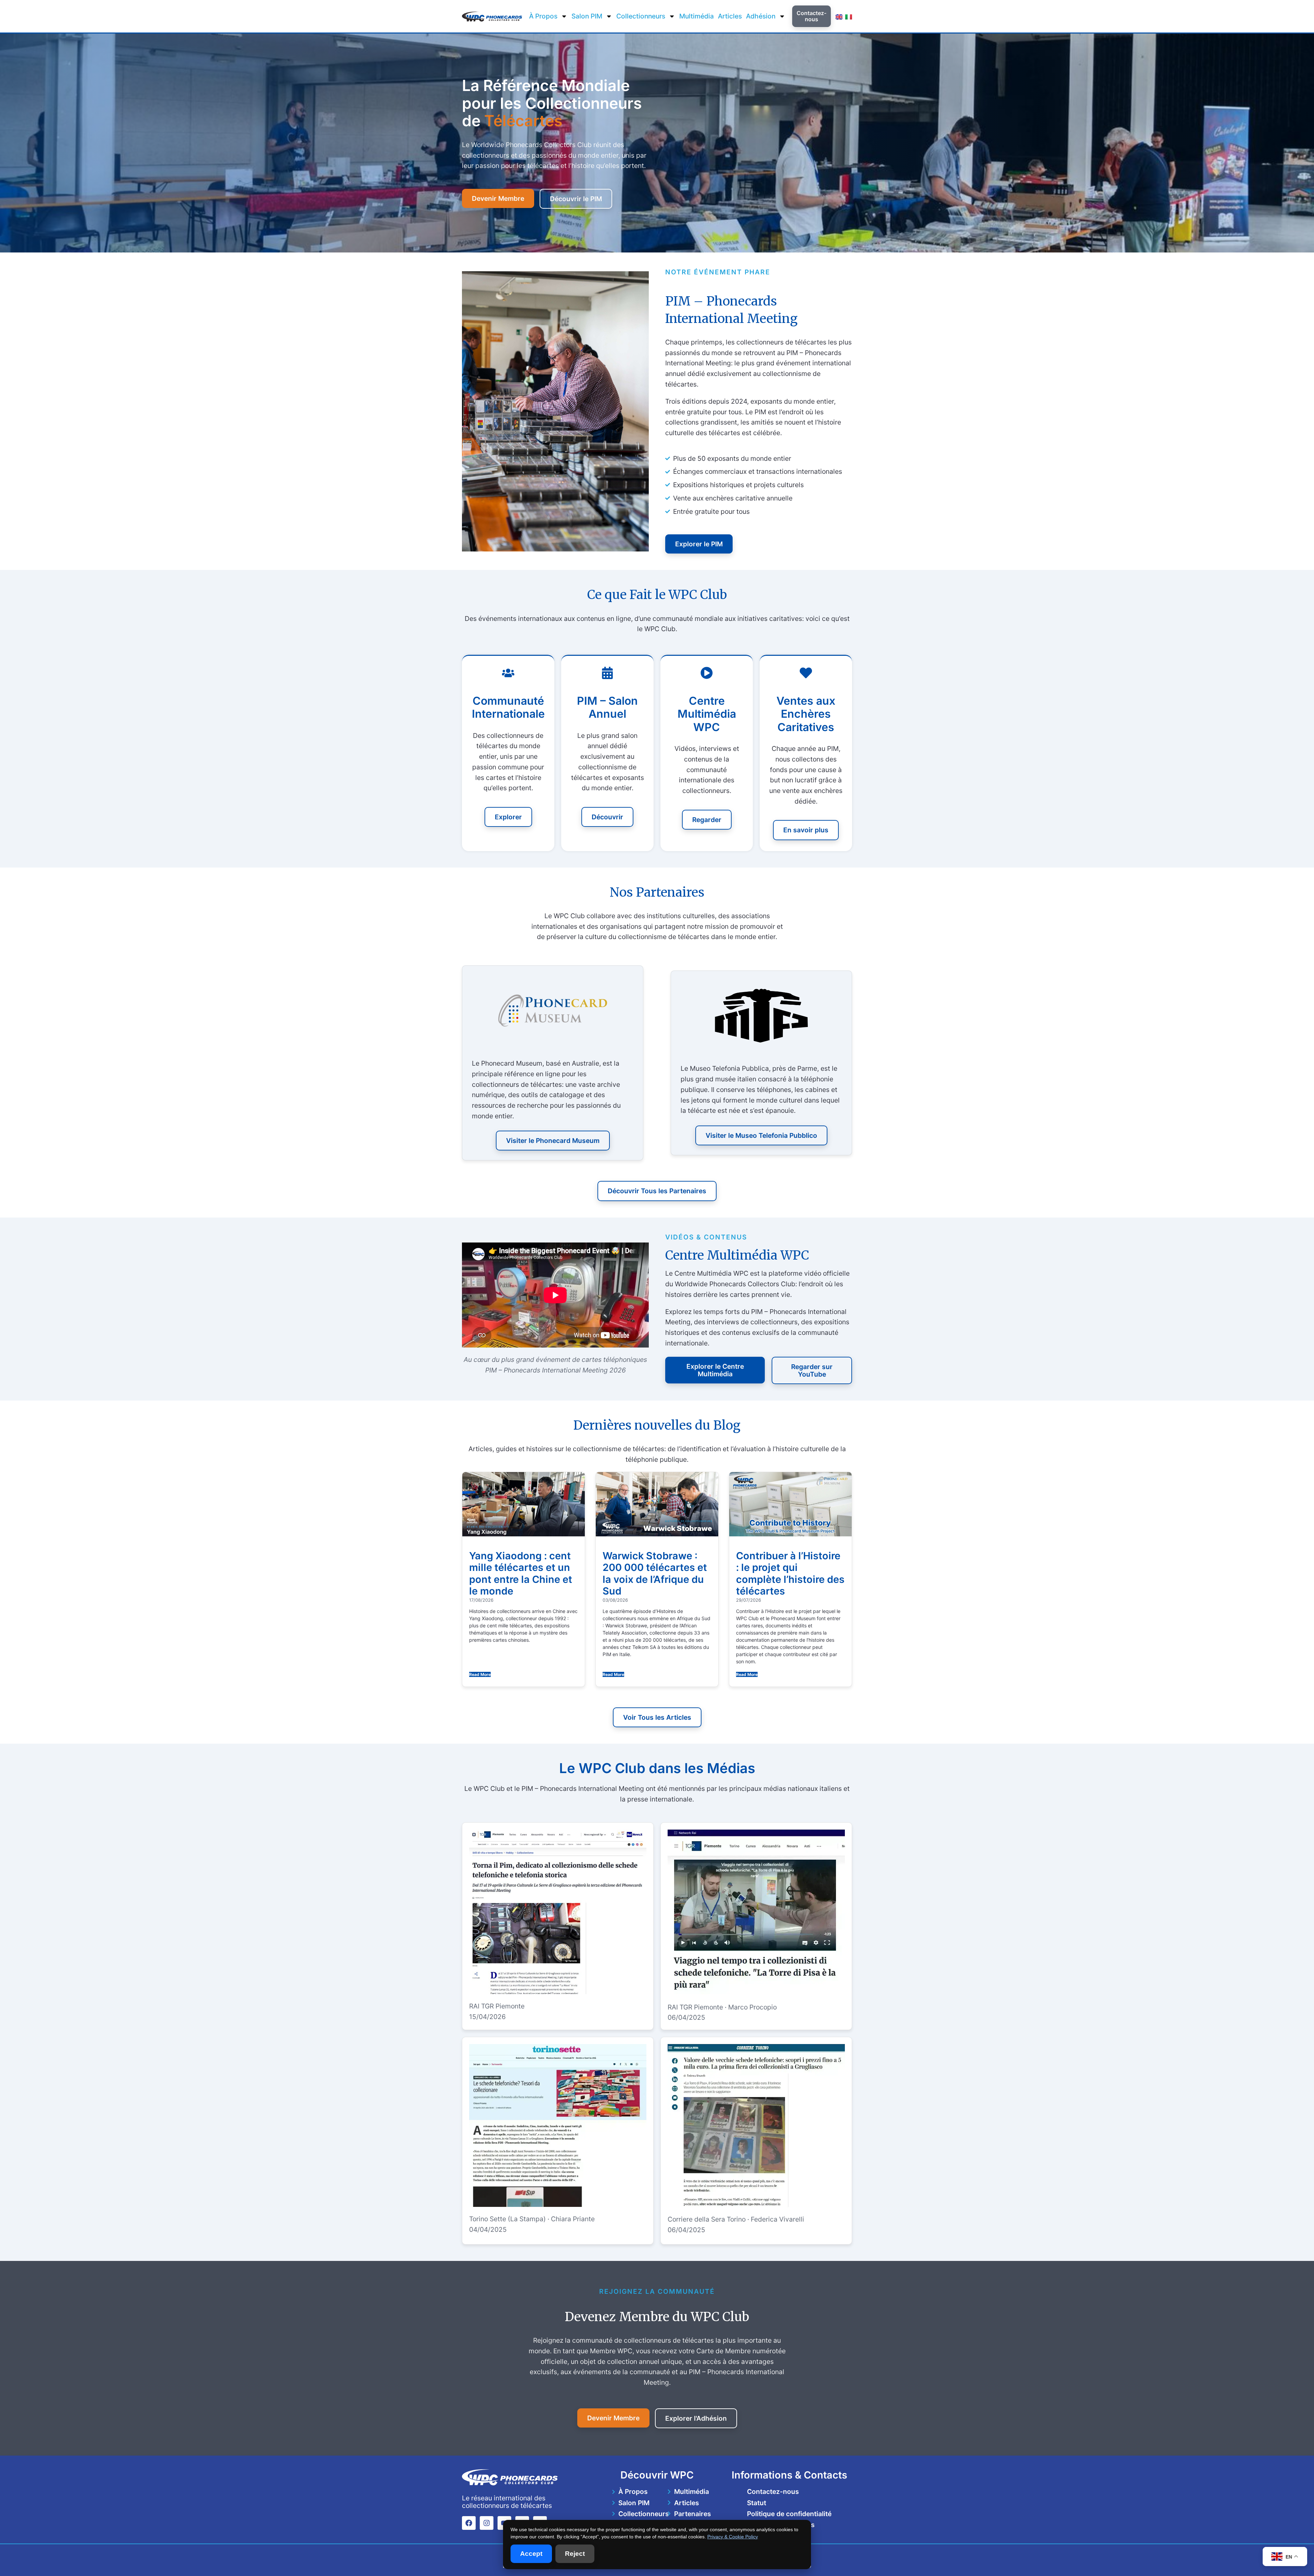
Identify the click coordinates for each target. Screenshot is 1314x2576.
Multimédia (697, 16)
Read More (480, 1674)
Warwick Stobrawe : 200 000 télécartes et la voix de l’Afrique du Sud (655, 1573)
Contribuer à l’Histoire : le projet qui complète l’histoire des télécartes (790, 1573)
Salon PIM (587, 16)
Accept (531, 2554)
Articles (730, 16)
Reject (575, 2554)
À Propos (543, 16)
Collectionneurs (641, 16)
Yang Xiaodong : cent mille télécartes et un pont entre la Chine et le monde (521, 1573)
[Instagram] (487, 2523)
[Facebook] (469, 2523)
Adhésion (761, 16)
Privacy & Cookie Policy (733, 2537)
